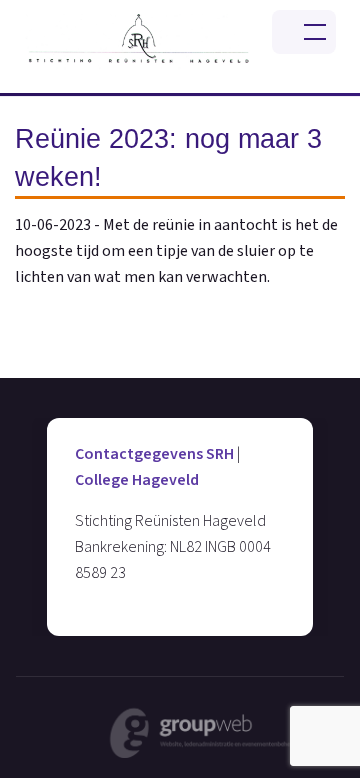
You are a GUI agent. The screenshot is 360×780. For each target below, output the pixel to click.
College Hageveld (137, 480)
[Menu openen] (304, 32)
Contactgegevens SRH (154, 454)
